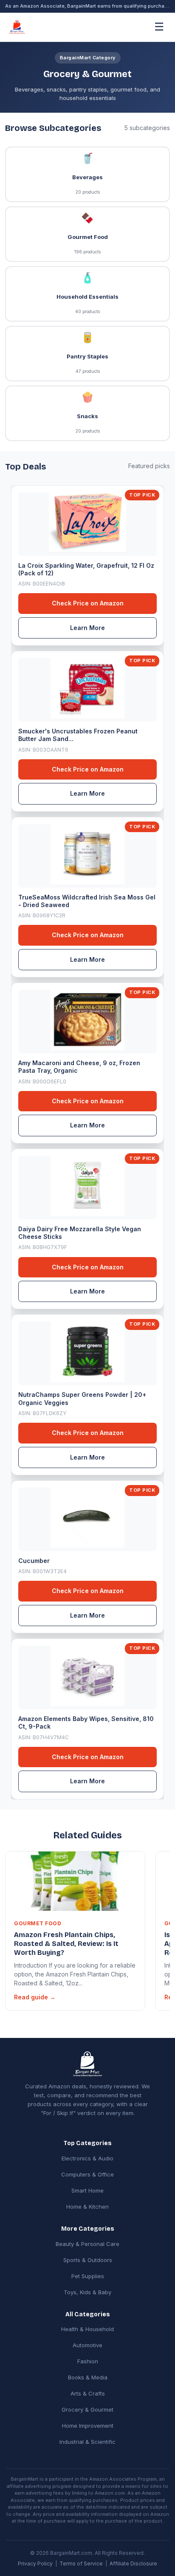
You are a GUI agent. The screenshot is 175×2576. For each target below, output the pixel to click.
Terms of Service (81, 2564)
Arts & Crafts (88, 2393)
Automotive (87, 2345)
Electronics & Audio (87, 2158)
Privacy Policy (35, 2564)
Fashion (88, 2361)
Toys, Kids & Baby (87, 2292)
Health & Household (87, 2329)
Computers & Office (87, 2174)
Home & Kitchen (87, 2207)
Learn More (87, 628)
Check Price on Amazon (88, 603)
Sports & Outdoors (88, 2260)
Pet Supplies (88, 2276)
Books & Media (88, 2377)
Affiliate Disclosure (133, 2564)
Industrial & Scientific (87, 2442)
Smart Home (87, 2190)
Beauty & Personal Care (87, 2244)
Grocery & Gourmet (87, 2409)
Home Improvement (88, 2426)
